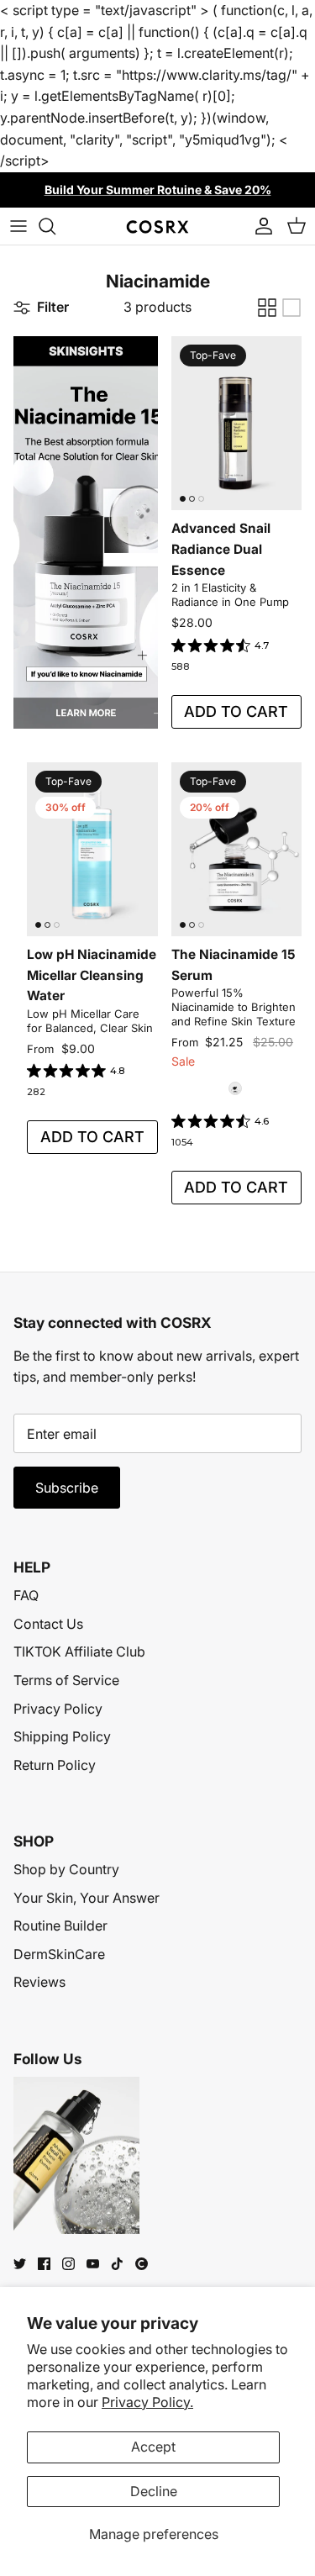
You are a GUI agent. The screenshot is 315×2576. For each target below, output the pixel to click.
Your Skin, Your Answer (87, 1898)
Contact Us (48, 1624)
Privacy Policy (58, 1709)
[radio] (235, 1088)
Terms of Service (66, 1680)
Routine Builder (60, 1925)
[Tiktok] (117, 2264)
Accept (153, 2447)
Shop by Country (66, 1869)
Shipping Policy (62, 1736)
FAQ (26, 1595)
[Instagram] (68, 2264)
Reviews (39, 1982)
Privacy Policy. (147, 2402)
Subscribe (67, 1488)
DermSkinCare (59, 1954)
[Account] (260, 226)
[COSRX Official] (157, 226)
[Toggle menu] (18, 226)
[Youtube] (93, 2264)
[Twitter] (20, 2264)
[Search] (55, 226)
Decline (154, 2491)
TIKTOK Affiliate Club (79, 1651)
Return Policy (55, 1765)
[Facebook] (44, 2264)
